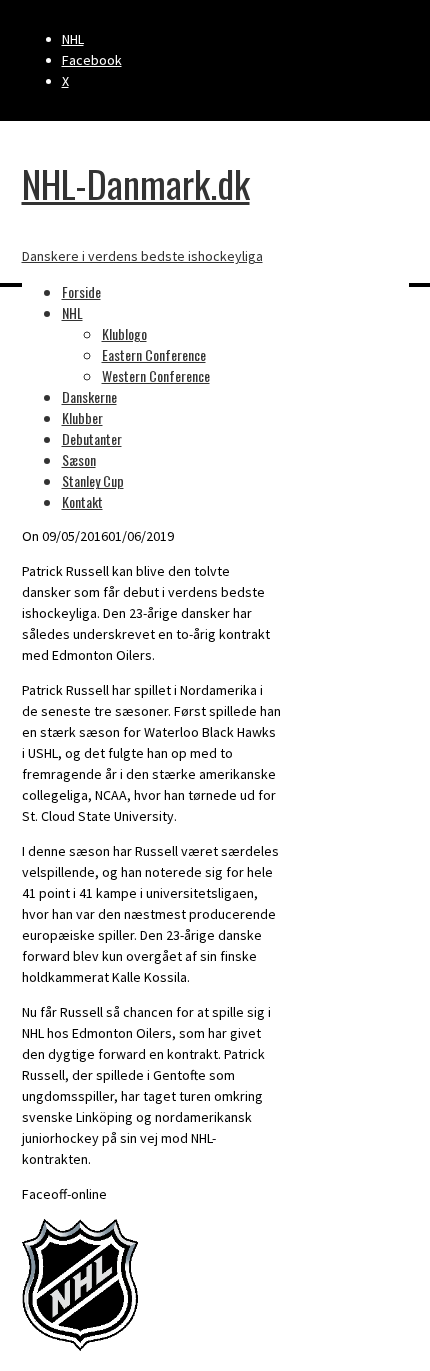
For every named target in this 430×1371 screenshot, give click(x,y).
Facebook (92, 60)
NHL (73, 39)
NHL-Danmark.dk (136, 183)
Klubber (82, 417)
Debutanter (92, 438)
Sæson (79, 459)
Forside (81, 291)
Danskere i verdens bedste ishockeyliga (142, 256)
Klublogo (124, 333)
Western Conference (156, 375)
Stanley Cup (93, 480)
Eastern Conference (154, 354)
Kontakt (82, 501)
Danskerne (89, 396)
